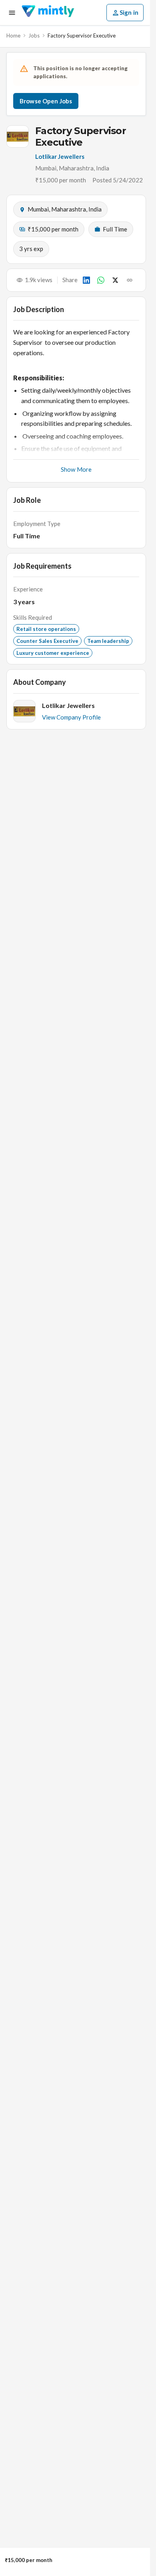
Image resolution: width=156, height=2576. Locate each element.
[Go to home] (48, 13)
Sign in (129, 12)
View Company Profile (71, 717)
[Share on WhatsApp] (101, 280)
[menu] (12, 13)
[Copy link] (130, 280)
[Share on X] (115, 280)
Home (13, 36)
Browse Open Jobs (46, 101)
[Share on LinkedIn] (86, 280)
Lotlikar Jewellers (60, 156)
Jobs (34, 36)
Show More (76, 469)
